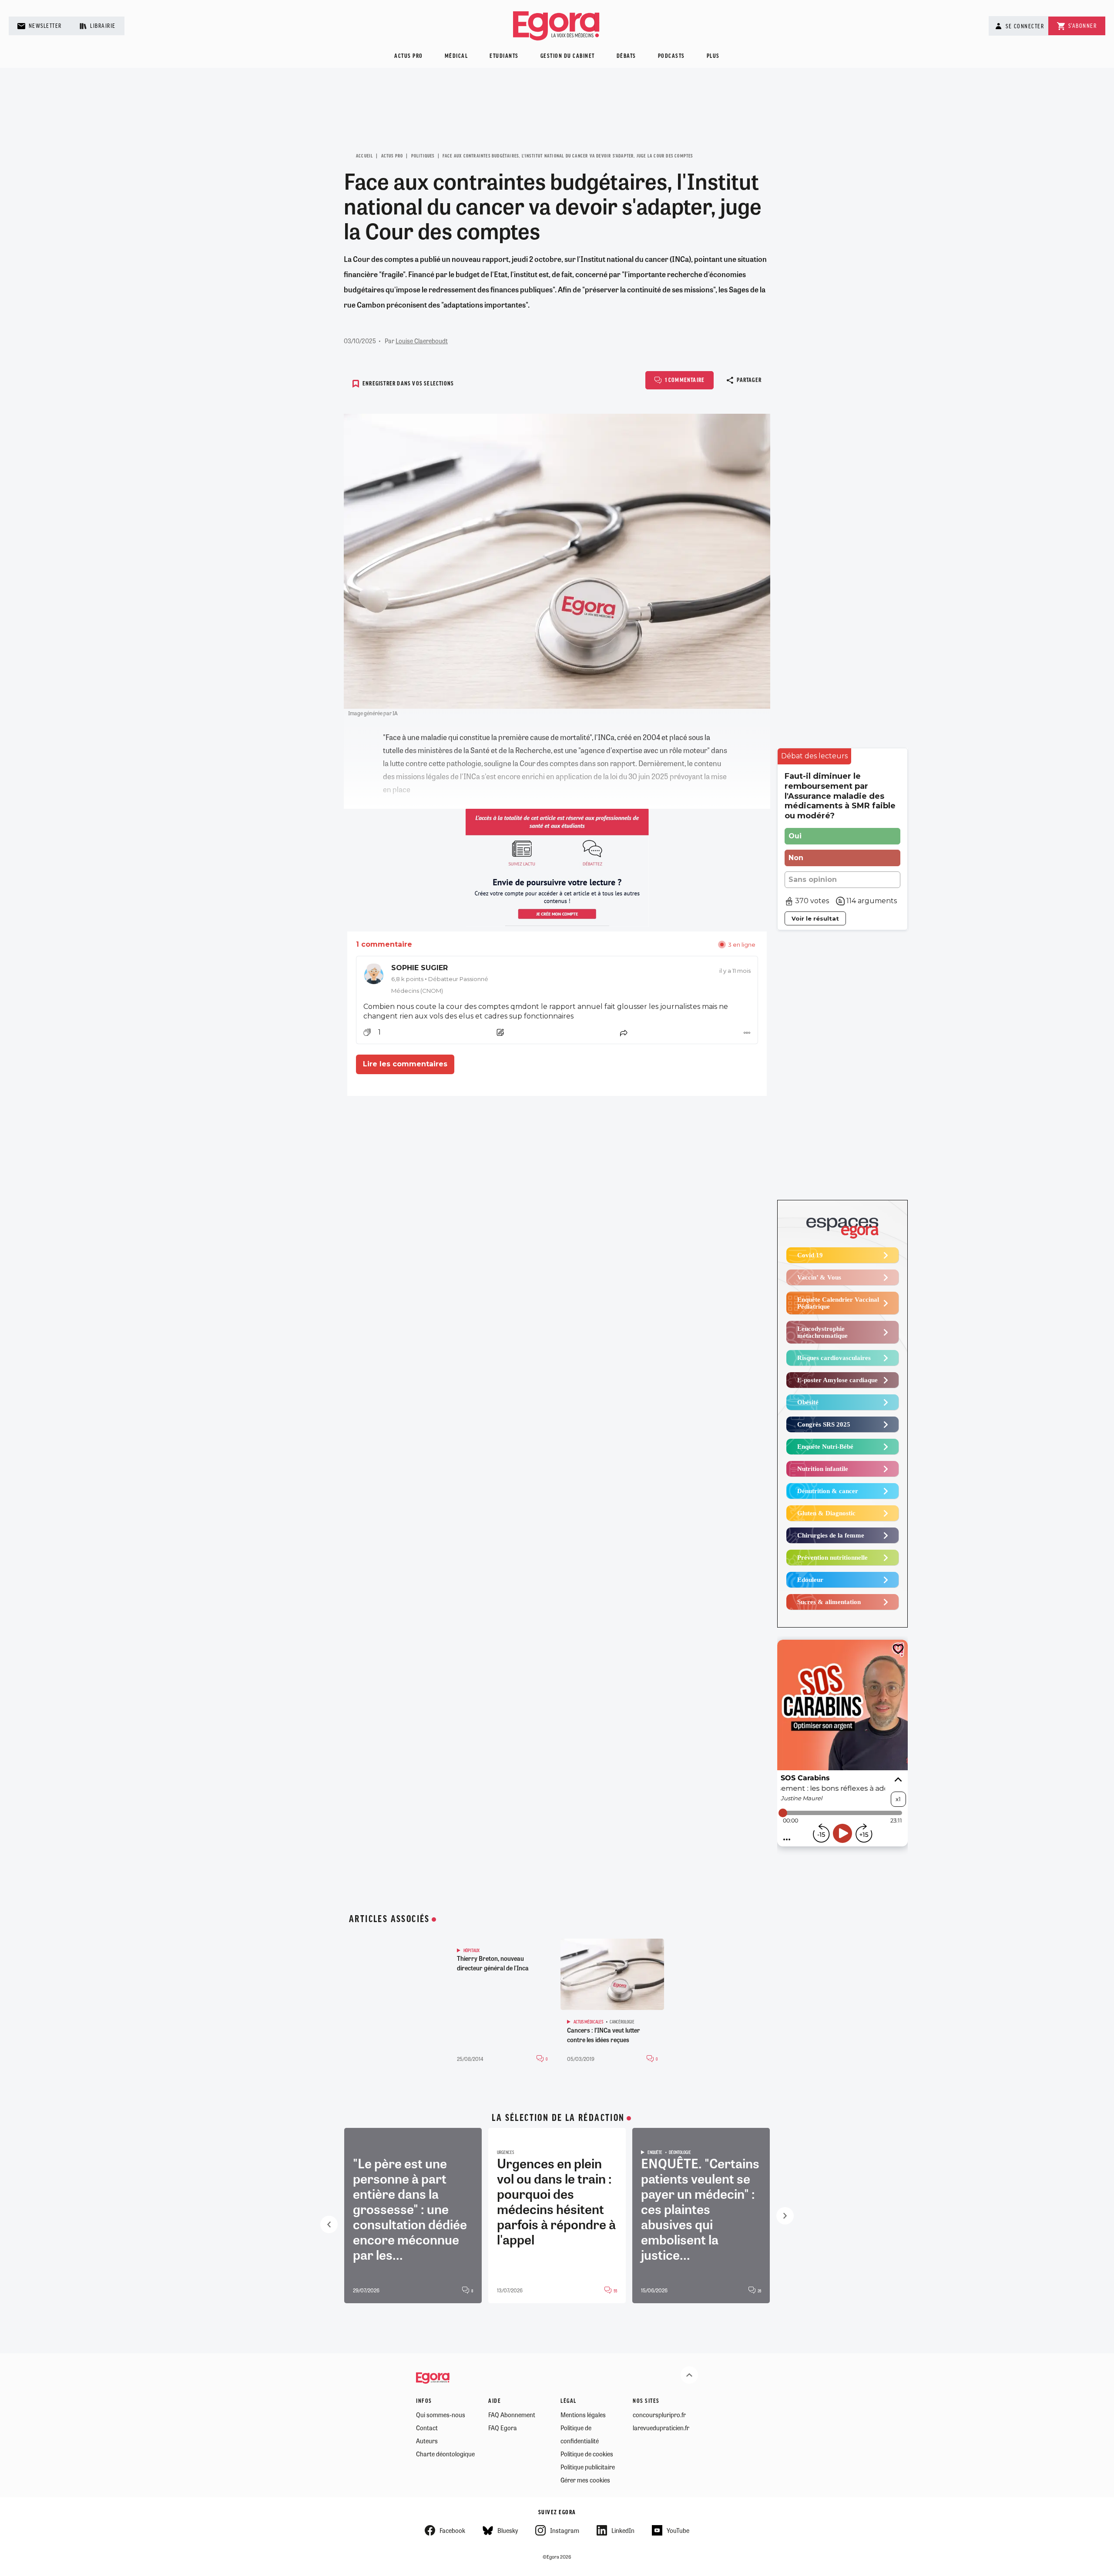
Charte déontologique (445, 2454)
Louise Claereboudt (422, 341)
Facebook (452, 2530)
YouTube (678, 2530)
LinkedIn (623, 2530)
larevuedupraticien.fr (661, 2428)
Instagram (565, 2530)
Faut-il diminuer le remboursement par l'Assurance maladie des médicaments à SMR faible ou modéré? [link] (840, 796)
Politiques (423, 156)
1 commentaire (685, 380)
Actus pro (409, 56)
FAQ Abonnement (512, 2415)
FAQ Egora (503, 2428)
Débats (626, 56)
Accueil (364, 156)
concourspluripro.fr (659, 2415)
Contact (427, 2428)
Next (785, 2216)
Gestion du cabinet (568, 56)
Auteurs (427, 2441)
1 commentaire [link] (384, 944)
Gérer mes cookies (585, 2480)
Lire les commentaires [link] (405, 1064)
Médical (456, 56)
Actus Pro (392, 156)
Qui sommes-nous (441, 2415)
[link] (557, 979)
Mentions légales (583, 2415)
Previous (329, 2224)
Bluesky (508, 2530)
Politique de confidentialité (580, 2434)
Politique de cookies (587, 2454)
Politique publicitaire (588, 2467)
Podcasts (671, 56)
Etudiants (504, 56)
